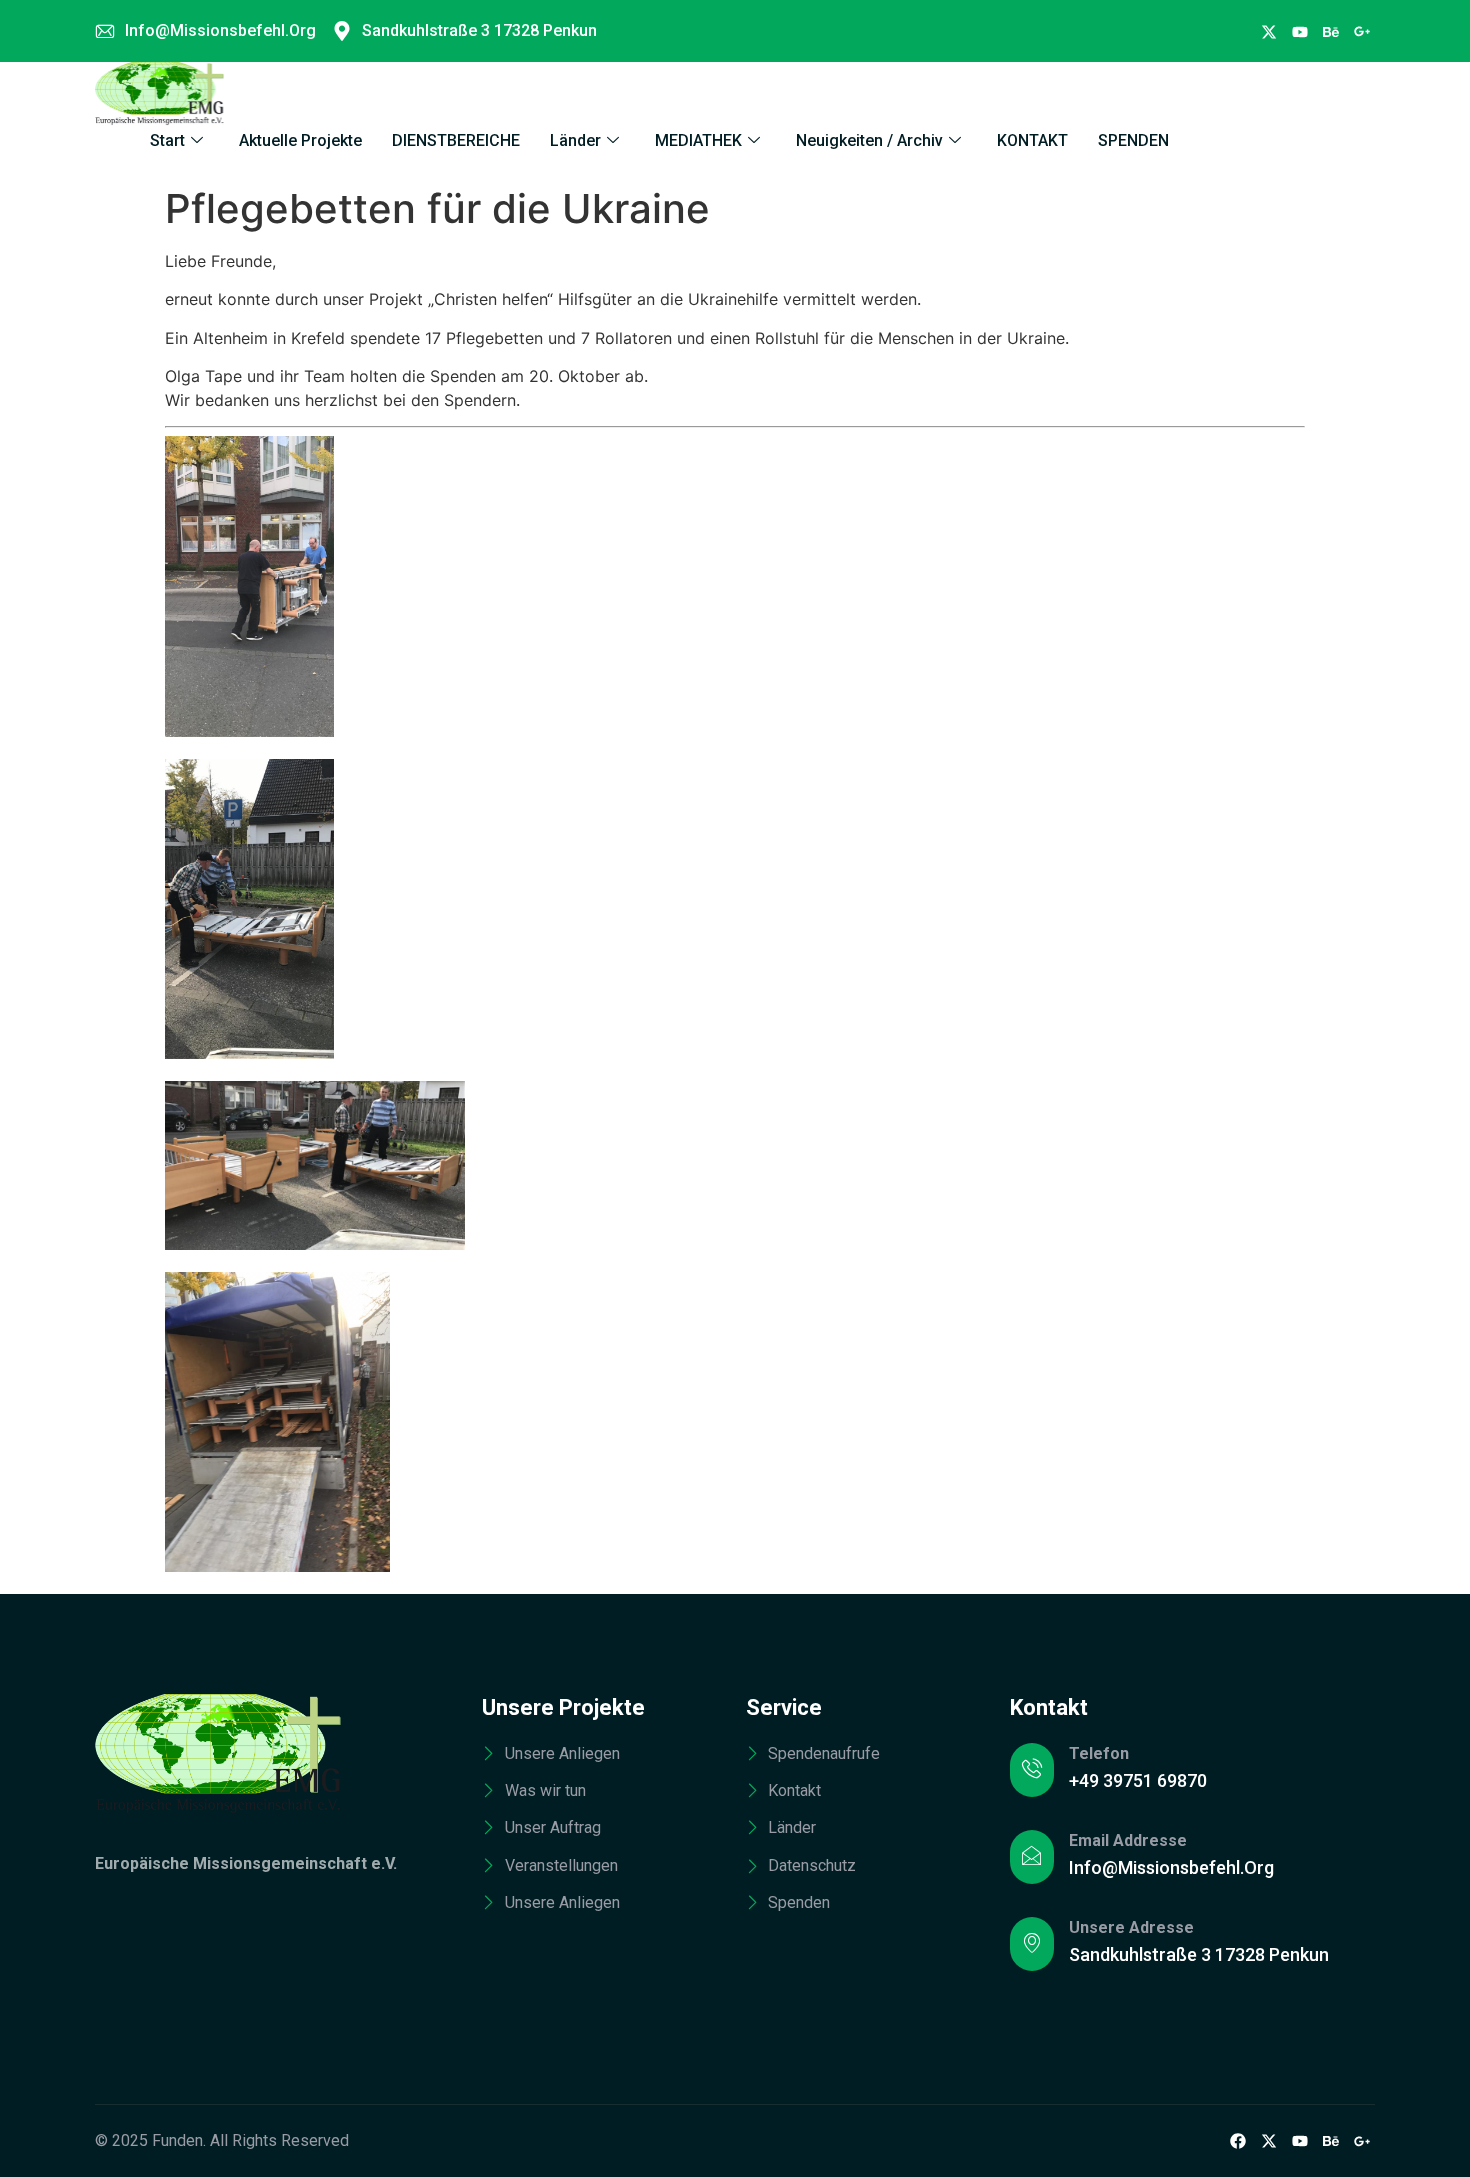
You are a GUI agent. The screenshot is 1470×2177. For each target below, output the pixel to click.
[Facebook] (1269, 31)
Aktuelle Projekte (300, 140)
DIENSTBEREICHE (456, 140)
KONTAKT (1032, 140)
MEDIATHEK (698, 140)
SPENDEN (1133, 140)
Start (167, 140)
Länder (575, 140)
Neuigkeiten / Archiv (869, 140)
